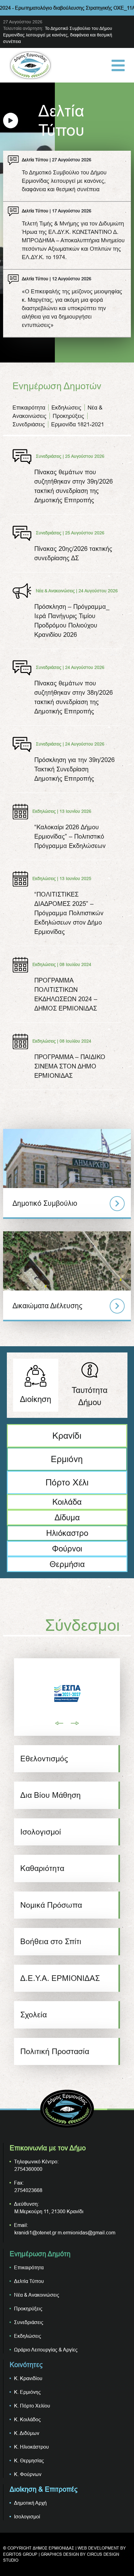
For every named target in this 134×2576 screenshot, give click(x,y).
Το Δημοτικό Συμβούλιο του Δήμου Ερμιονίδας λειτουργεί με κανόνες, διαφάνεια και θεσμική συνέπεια (58, 35)
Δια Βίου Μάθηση (50, 1795)
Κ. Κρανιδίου (28, 2378)
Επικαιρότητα (29, 407)
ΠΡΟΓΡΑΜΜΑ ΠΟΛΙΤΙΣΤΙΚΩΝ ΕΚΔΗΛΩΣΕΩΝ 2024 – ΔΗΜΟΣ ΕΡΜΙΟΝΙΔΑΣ (66, 994)
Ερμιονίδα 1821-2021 (78, 424)
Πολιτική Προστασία (55, 2051)
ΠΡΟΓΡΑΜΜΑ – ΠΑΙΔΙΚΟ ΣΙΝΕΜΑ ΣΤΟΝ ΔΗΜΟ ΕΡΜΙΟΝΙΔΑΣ (70, 1066)
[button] (60, 1723)
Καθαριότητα (42, 1868)
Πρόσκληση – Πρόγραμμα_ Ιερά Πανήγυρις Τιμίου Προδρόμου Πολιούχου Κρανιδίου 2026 (72, 620)
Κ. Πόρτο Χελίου (32, 2406)
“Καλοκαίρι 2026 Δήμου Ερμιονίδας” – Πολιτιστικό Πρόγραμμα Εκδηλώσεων (70, 836)
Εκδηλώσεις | (45, 811)
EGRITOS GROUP (20, 2554)
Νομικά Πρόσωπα (51, 1905)
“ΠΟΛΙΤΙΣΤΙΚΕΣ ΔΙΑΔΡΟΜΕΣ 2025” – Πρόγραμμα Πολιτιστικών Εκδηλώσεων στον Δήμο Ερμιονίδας (69, 913)
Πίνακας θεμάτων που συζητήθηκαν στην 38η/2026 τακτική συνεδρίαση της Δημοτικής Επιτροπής (74, 697)
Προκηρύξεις (68, 416)
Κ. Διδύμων (27, 2433)
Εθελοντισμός (44, 1759)
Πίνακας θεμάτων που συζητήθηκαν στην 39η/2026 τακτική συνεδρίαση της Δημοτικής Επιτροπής (74, 486)
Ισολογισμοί (41, 1832)
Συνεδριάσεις (29, 424)
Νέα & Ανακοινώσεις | (57, 590)
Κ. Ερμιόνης (27, 2392)
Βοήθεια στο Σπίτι (51, 1941)
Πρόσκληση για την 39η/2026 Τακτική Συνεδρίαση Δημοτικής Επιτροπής (74, 769)
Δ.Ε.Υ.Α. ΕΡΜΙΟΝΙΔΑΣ (60, 1978)
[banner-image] (67, 1693)
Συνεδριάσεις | (50, 456)
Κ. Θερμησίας (29, 2460)
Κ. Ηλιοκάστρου (31, 2447)
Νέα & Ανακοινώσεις (37, 2295)
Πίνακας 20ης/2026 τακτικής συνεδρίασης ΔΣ (73, 553)
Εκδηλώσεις (66, 407)
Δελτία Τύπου (35, 160)
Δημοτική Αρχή (30, 2503)
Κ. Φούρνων (28, 2474)
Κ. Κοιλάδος (27, 2419)
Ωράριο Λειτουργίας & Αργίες (46, 2350)
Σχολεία (33, 2015)
